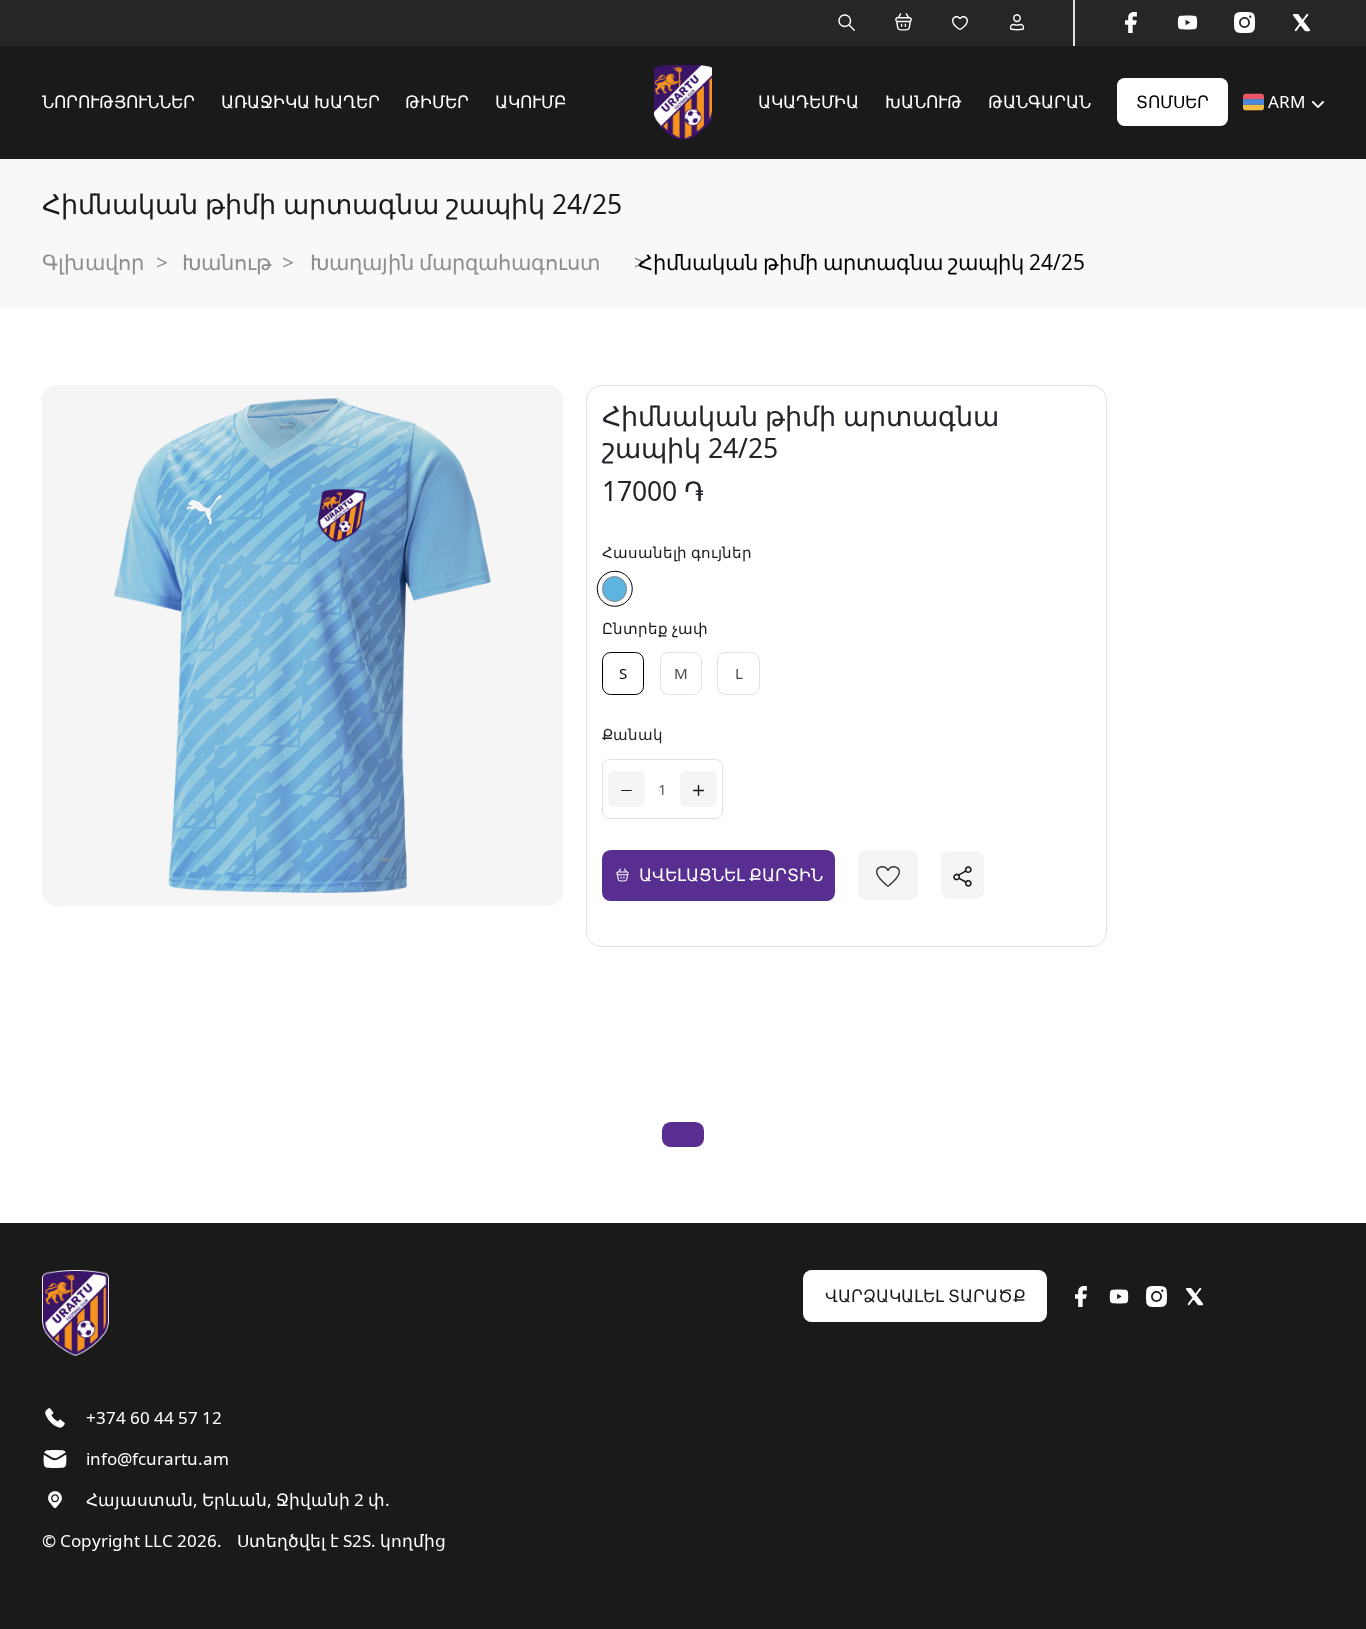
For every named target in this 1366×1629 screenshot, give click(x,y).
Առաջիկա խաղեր (300, 101)
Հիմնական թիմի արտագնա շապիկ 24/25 (861, 262)
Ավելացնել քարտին (731, 874)
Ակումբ (530, 101)
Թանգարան (1039, 101)
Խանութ (923, 101)
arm (1286, 101)
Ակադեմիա (808, 101)
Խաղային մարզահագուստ (455, 262)
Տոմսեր (1172, 101)
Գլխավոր (93, 262)
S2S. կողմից (394, 1540)
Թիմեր (437, 101)
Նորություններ (118, 101)
